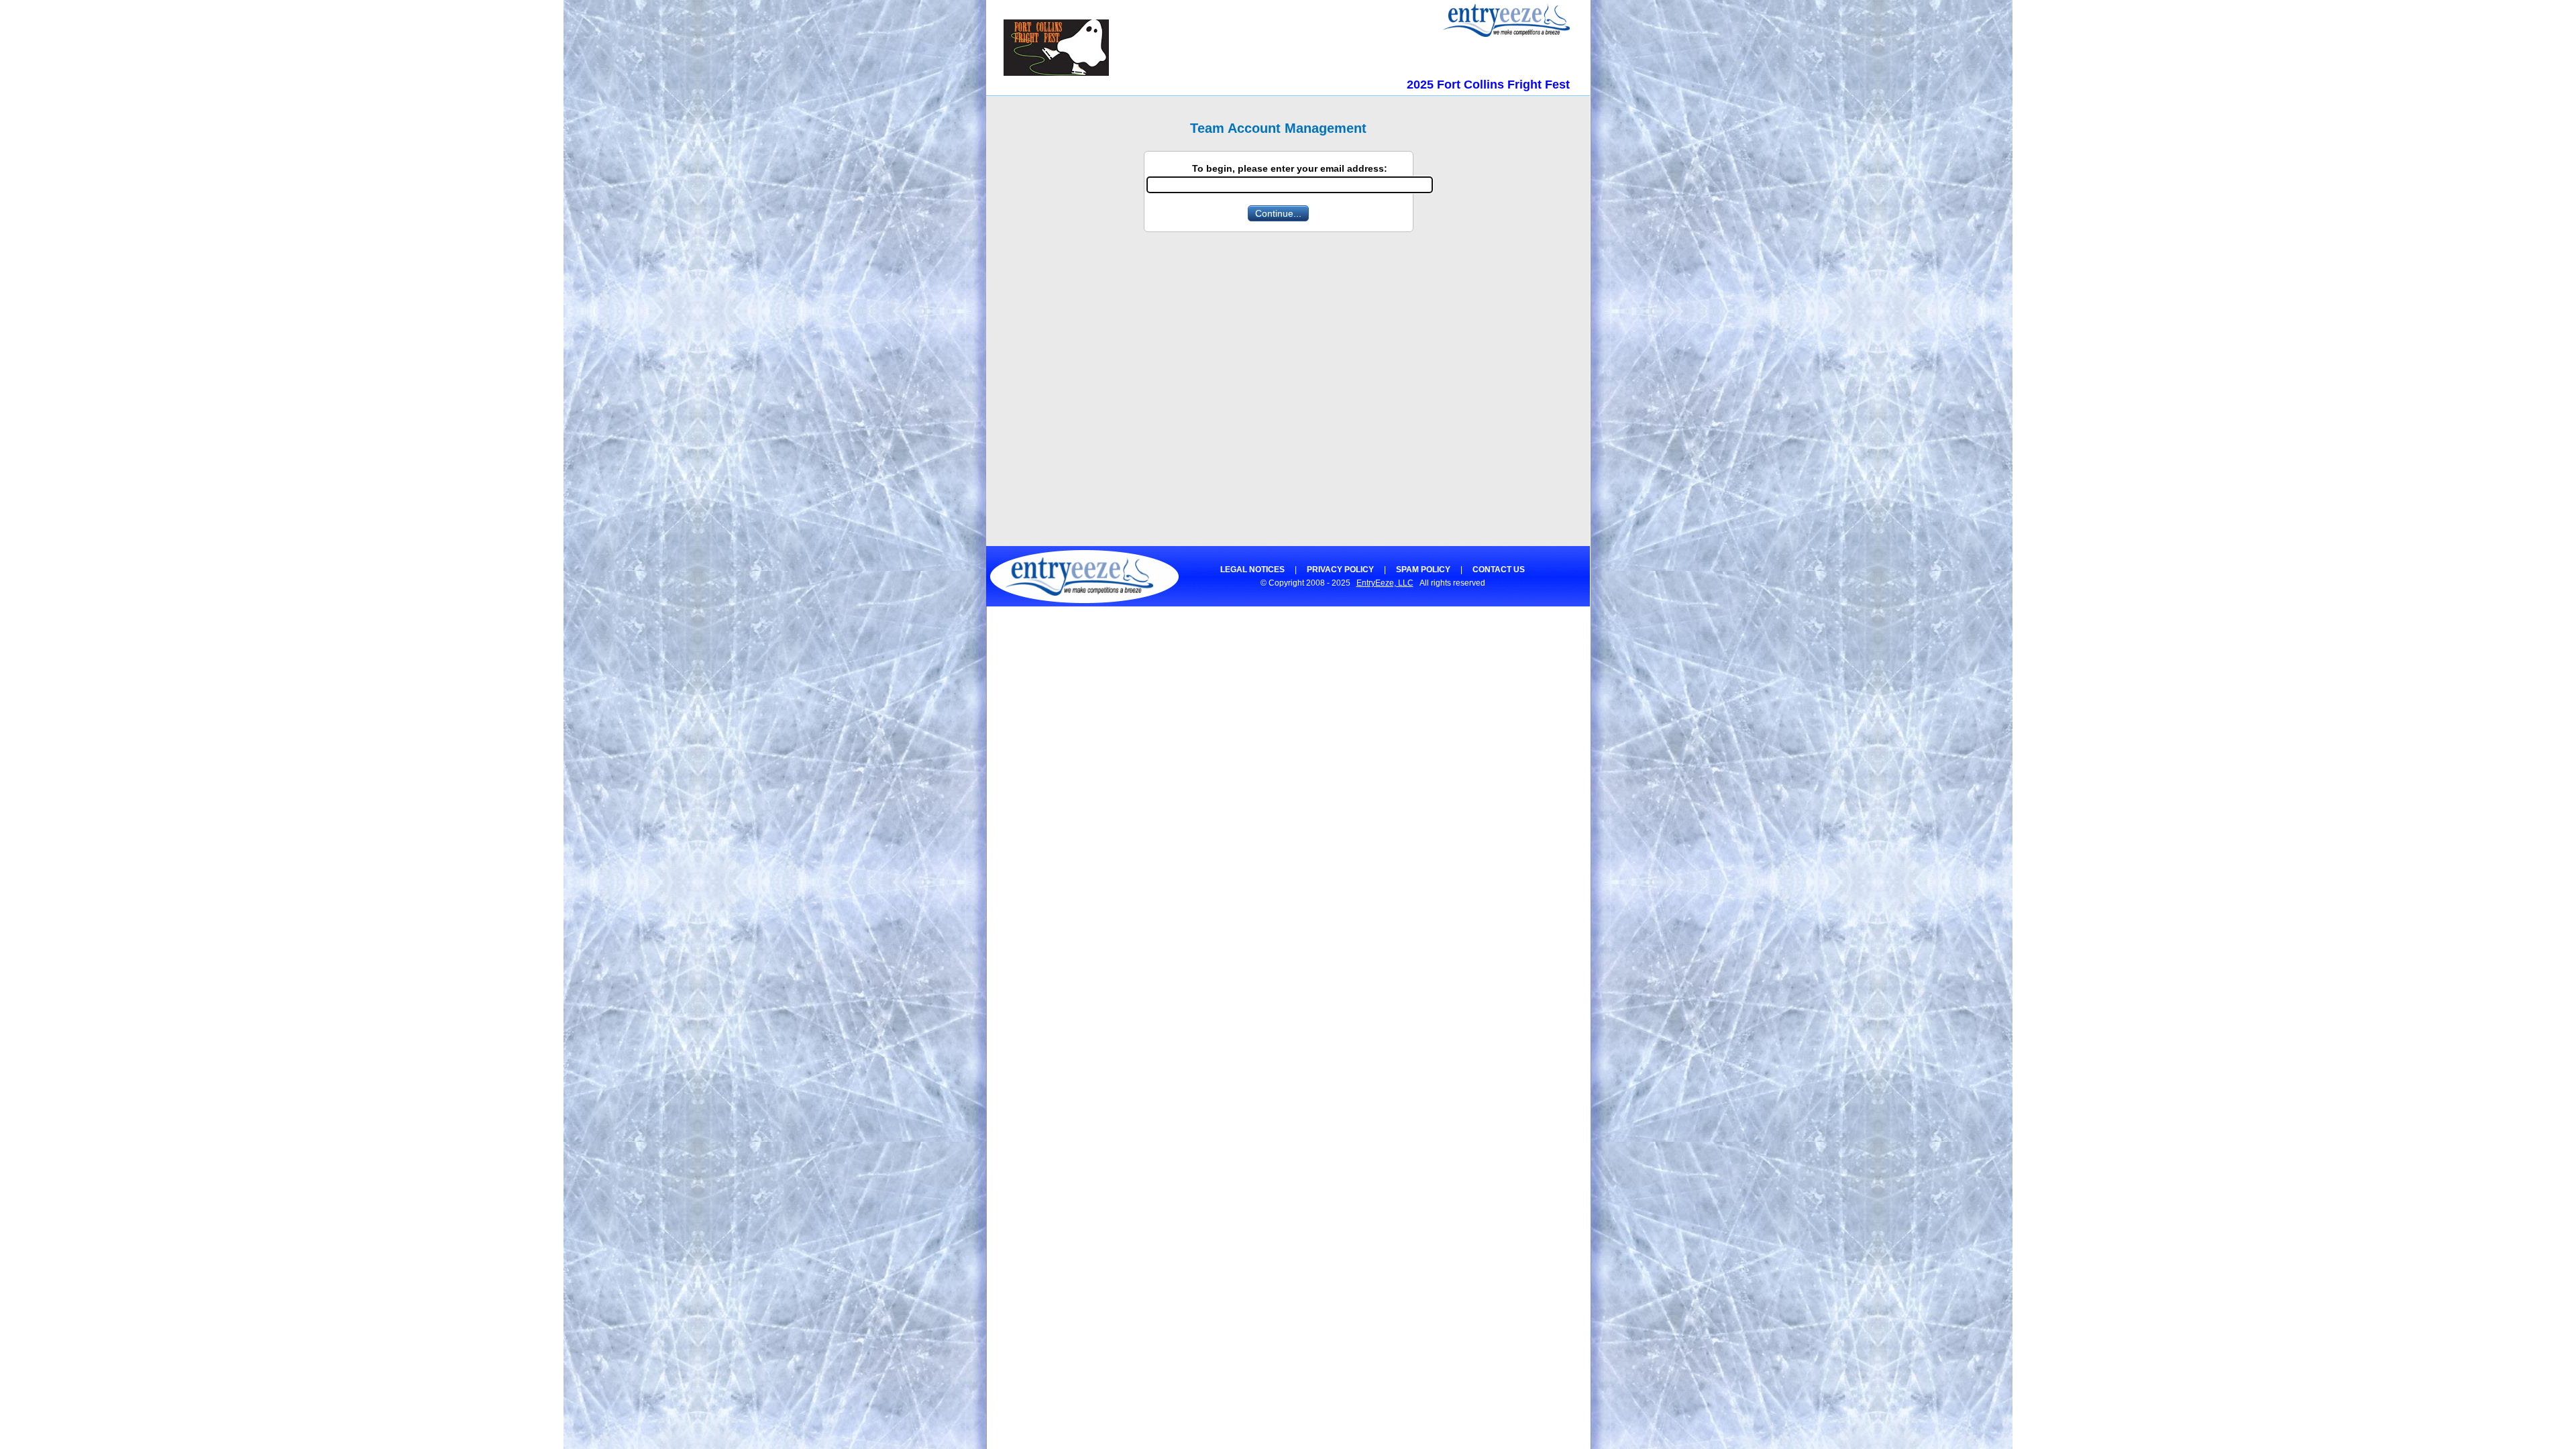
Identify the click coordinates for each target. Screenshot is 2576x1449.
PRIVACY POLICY (1340, 570)
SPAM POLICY (1423, 570)
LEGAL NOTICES (1252, 570)
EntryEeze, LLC (1385, 583)
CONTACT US (1499, 570)
